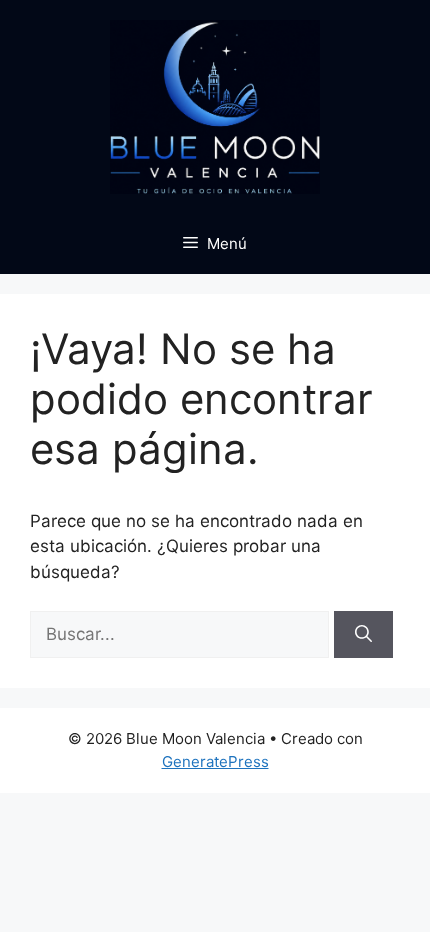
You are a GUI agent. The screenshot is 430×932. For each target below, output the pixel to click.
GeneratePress (215, 761)
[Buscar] (363, 635)
